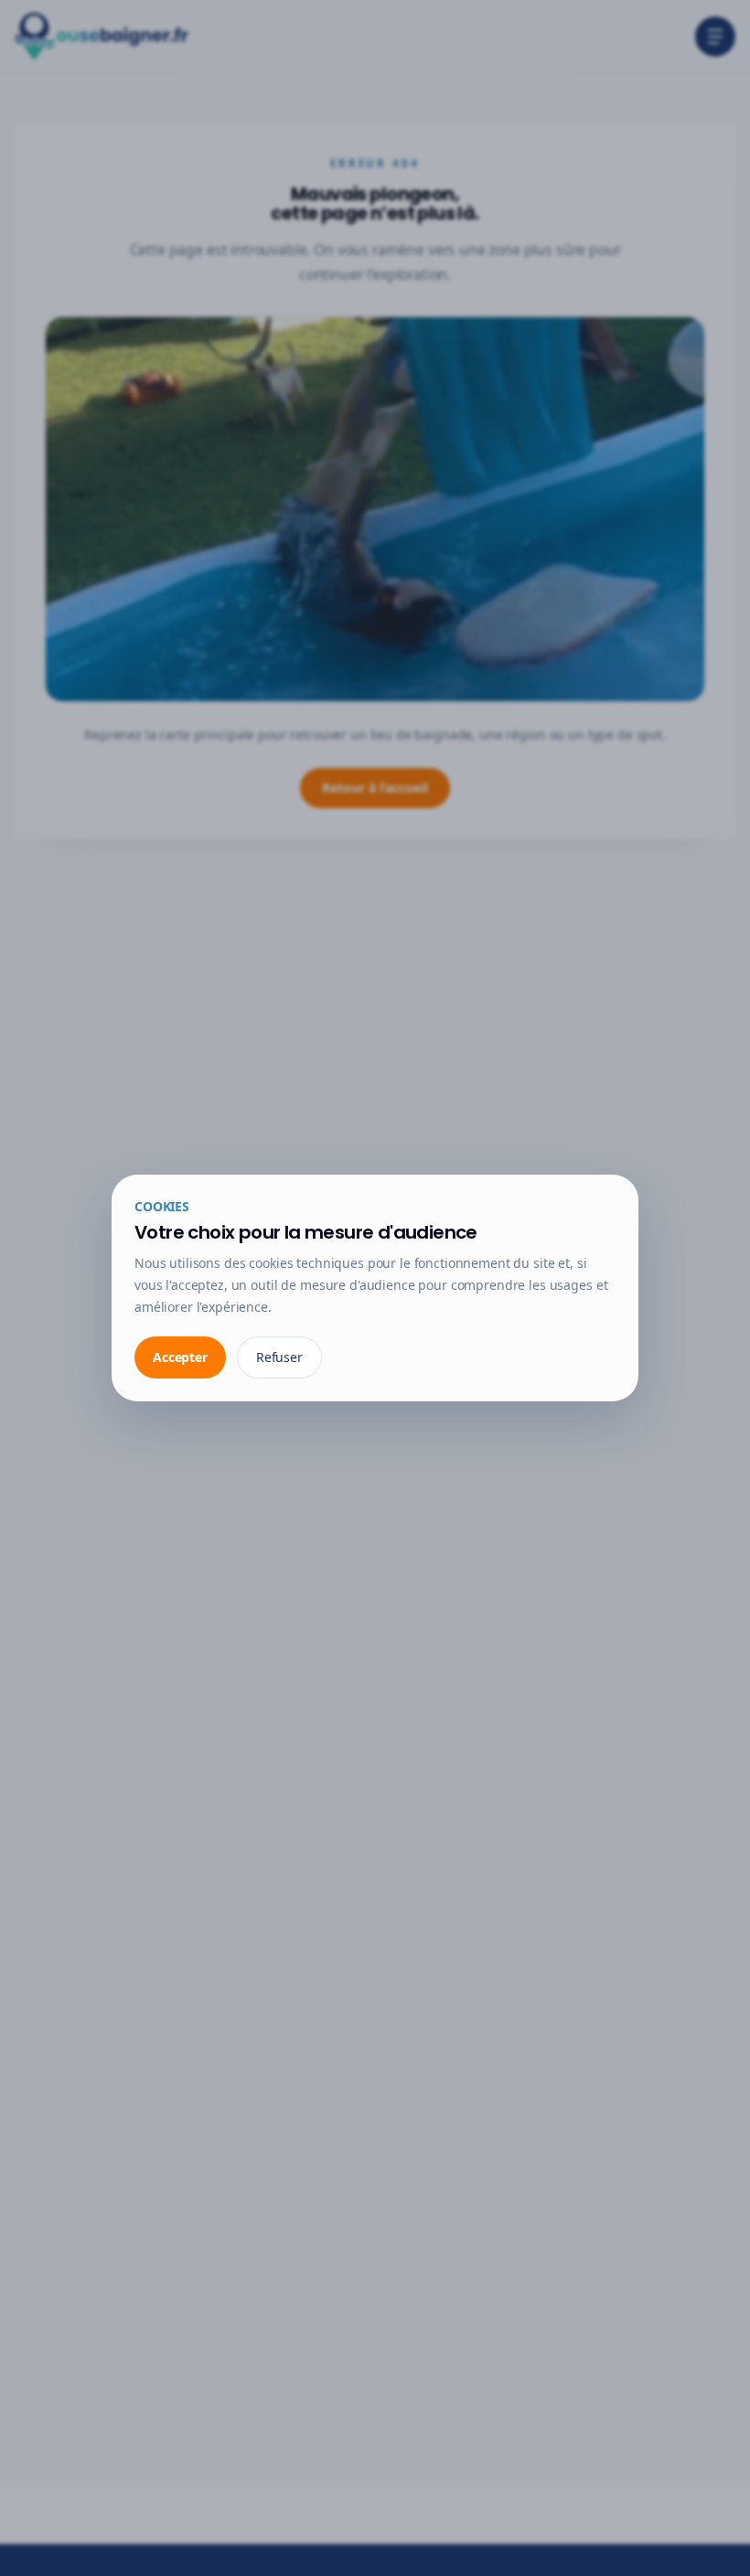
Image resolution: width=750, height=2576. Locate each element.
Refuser (279, 1357)
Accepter (180, 1357)
